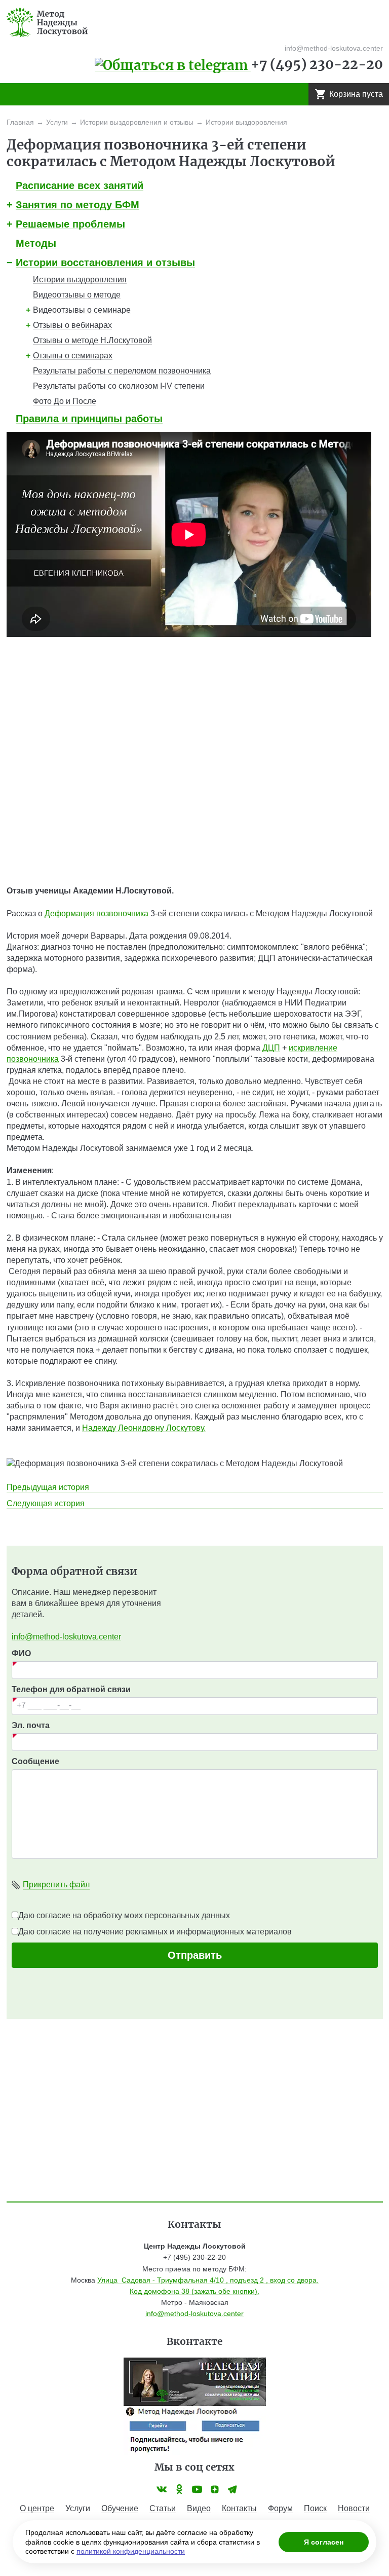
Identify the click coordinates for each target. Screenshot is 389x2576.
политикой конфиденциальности (131, 2551)
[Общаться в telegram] (173, 64)
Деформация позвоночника (96, 913)
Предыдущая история (48, 1487)
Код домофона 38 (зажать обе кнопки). (194, 2291)
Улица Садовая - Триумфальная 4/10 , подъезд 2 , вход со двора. (208, 2280)
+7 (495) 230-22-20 (317, 64)
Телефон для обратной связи (71, 1689)
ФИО (21, 1653)
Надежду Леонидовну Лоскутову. (144, 1428)
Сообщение (35, 1761)
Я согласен (324, 2542)
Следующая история (46, 1503)
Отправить (195, 1955)
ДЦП (271, 1048)
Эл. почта (31, 1725)
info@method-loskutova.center (66, 1637)
